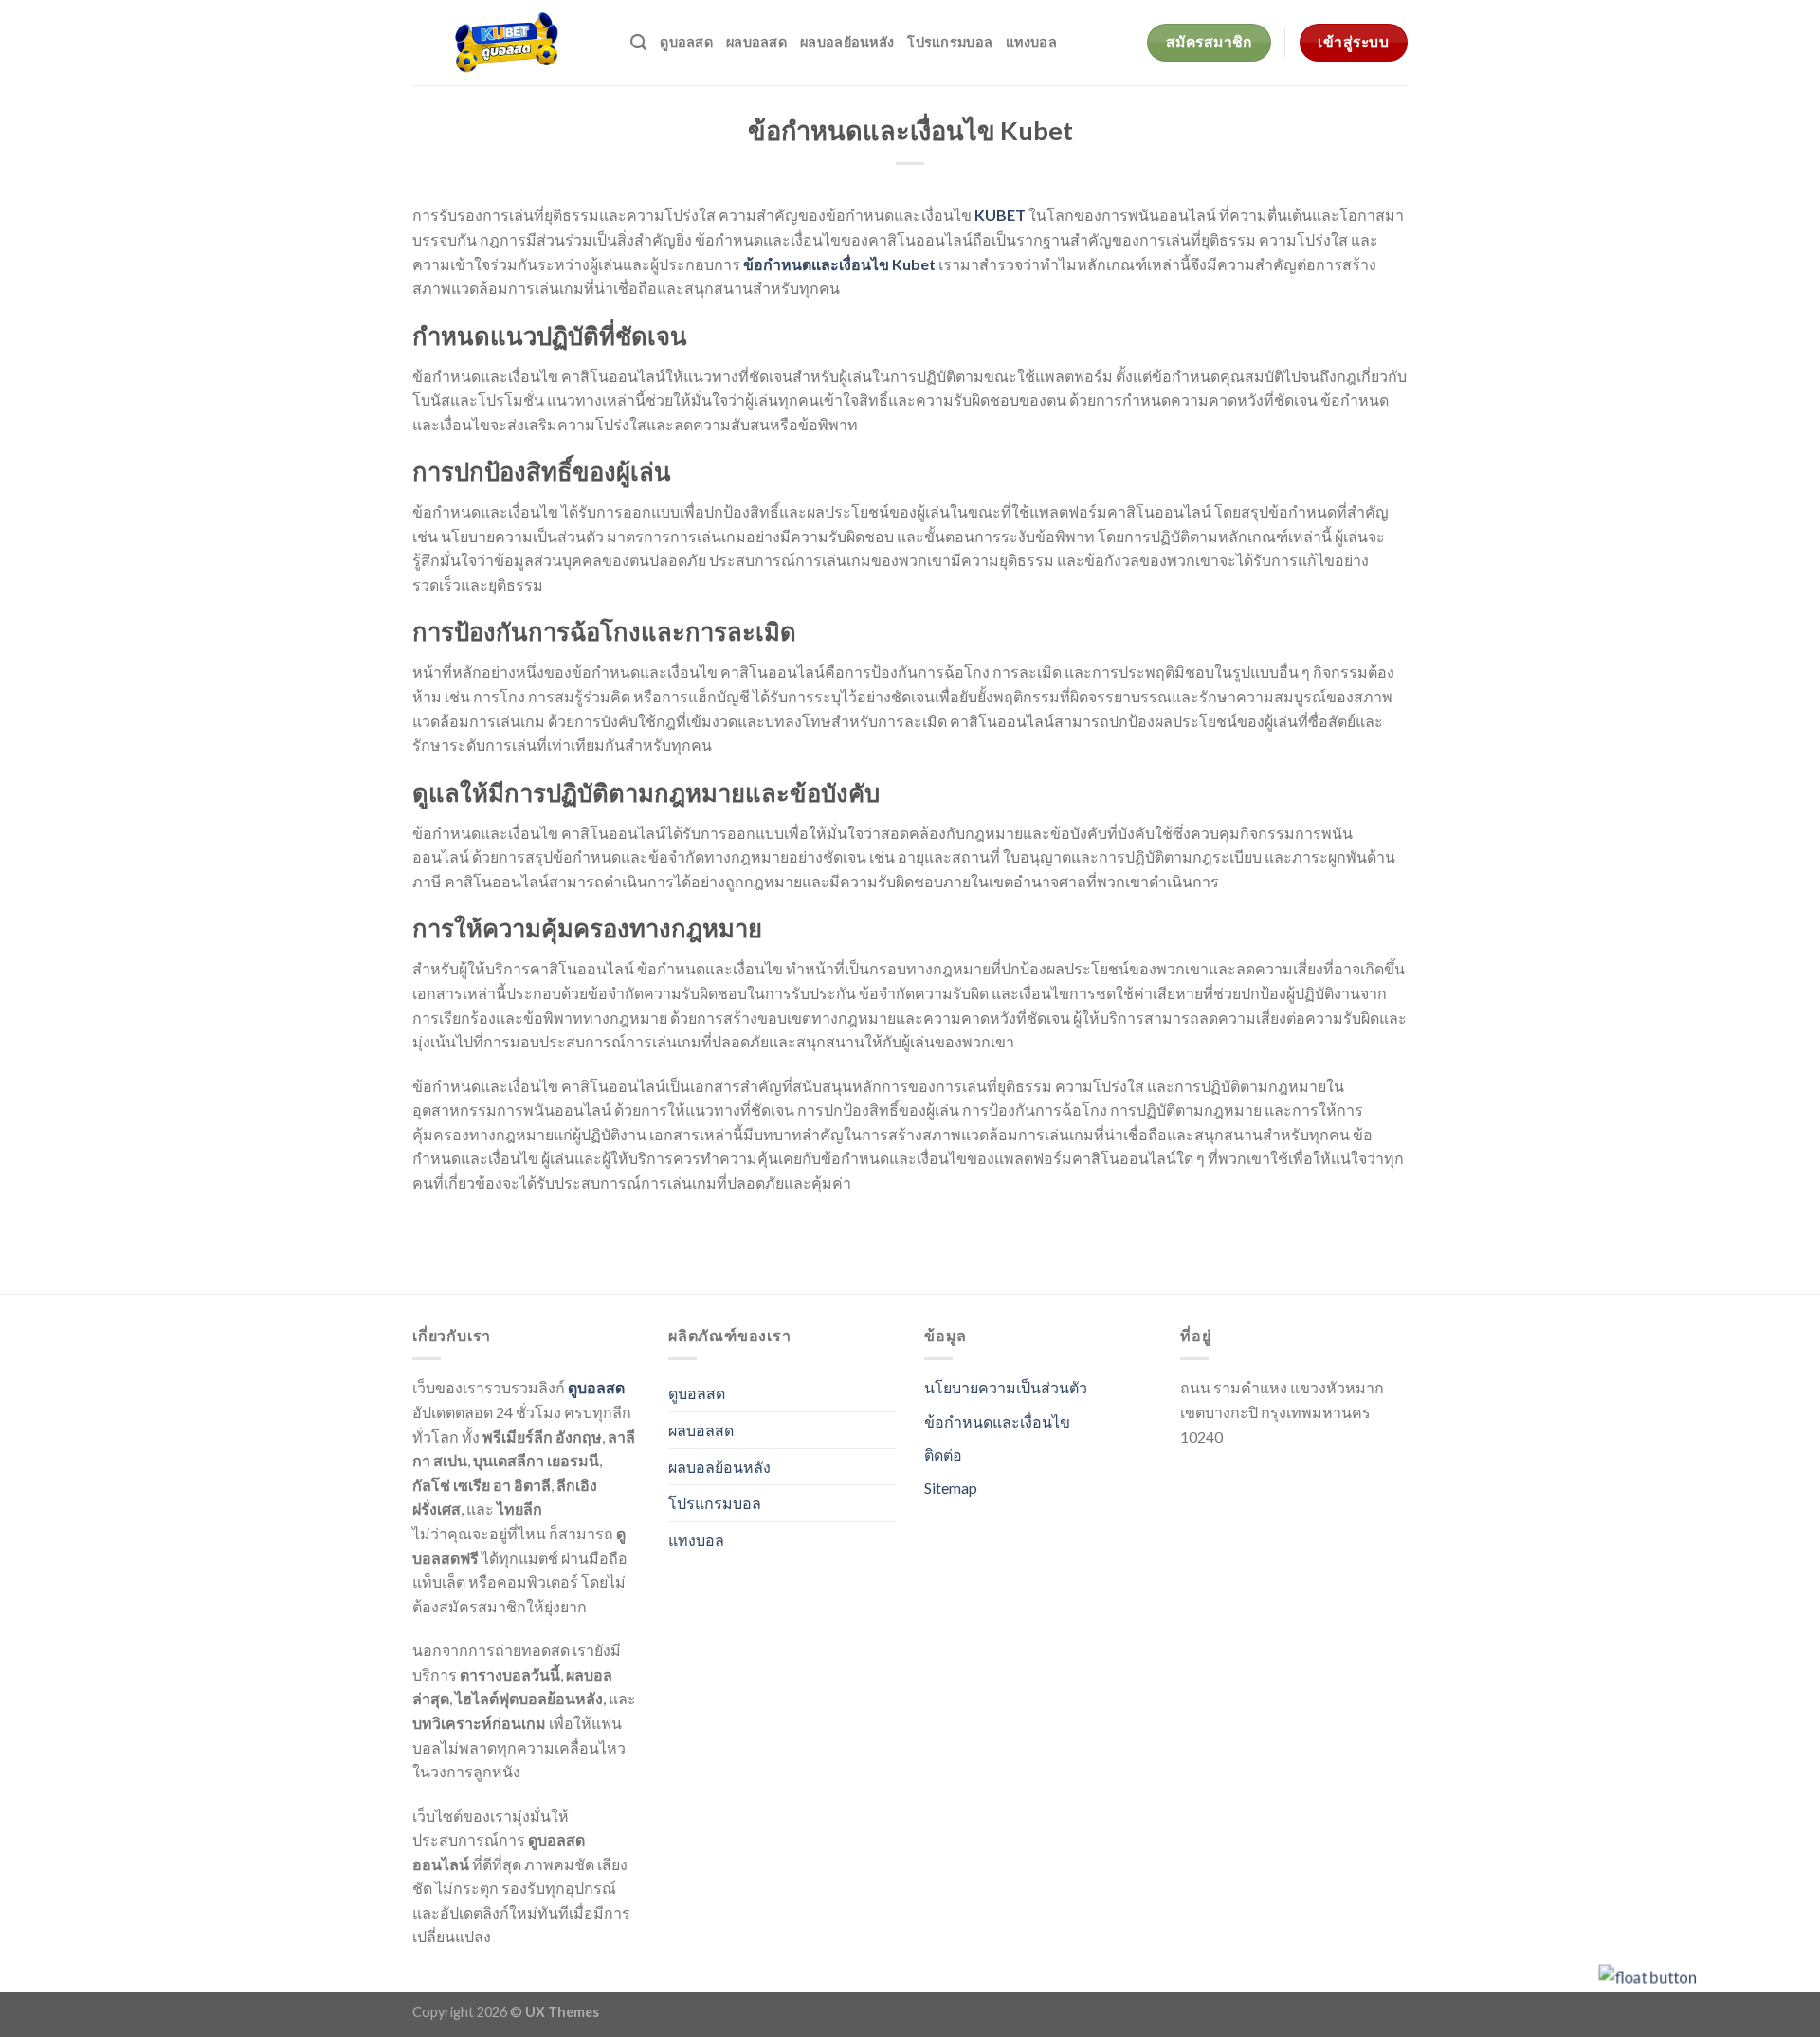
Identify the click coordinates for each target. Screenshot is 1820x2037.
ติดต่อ (943, 1455)
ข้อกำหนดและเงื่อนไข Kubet (839, 264)
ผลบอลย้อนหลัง (847, 42)
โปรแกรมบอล (950, 42)
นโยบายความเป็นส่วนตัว (1006, 1387)
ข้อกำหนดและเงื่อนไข (997, 1421)
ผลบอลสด (756, 42)
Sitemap (951, 1488)
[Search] (638, 43)
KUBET (1000, 215)
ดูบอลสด (686, 42)
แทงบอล (1031, 42)
